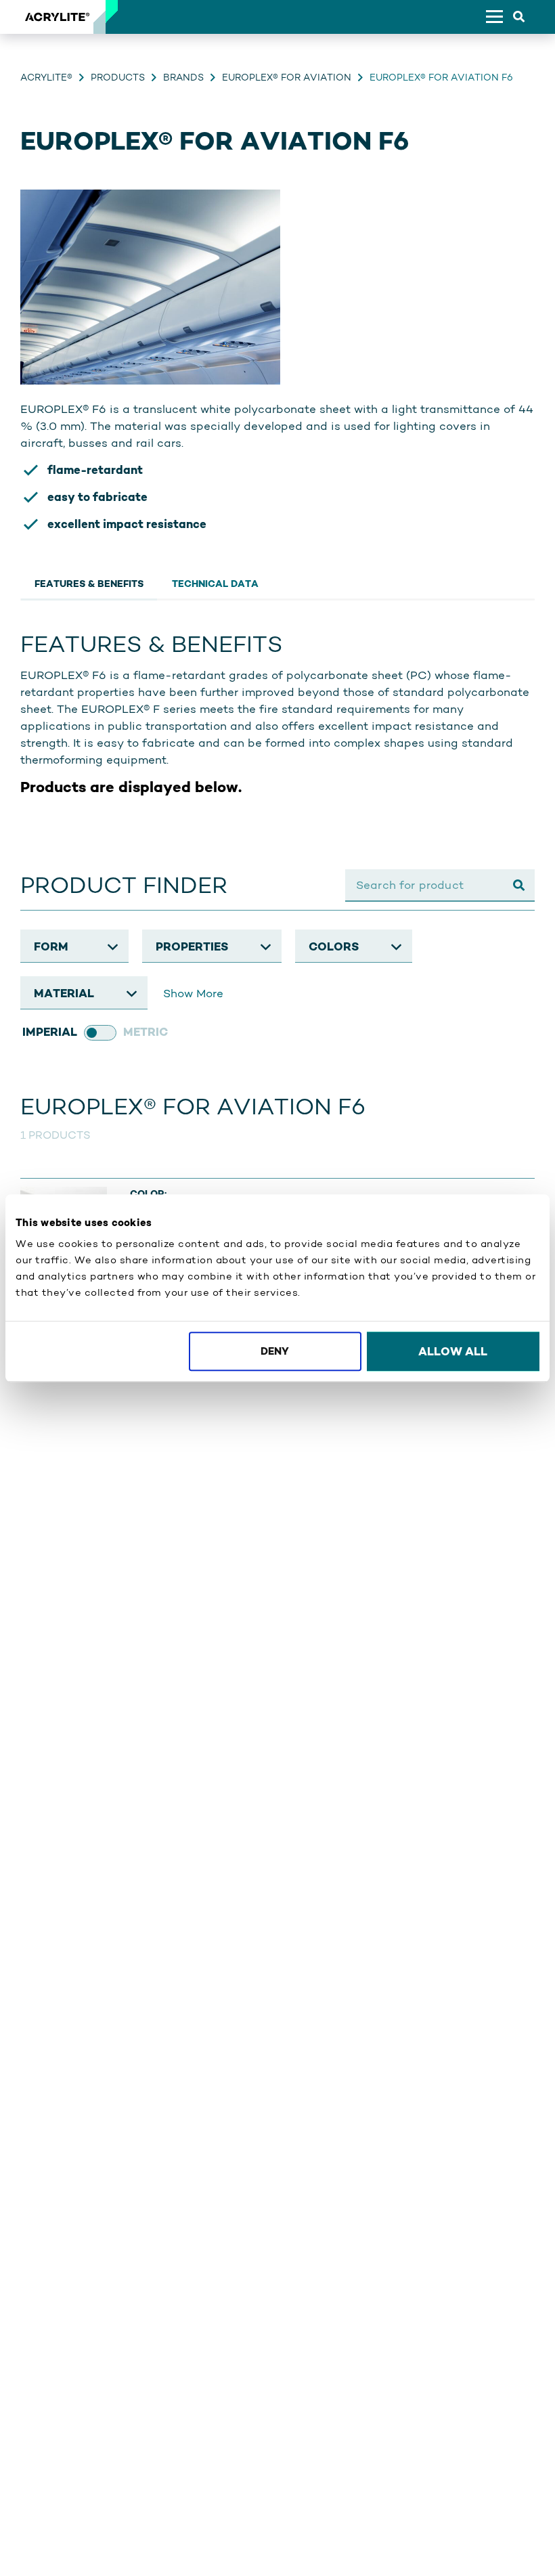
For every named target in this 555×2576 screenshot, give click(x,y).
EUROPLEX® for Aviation (287, 77)
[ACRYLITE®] (57, 17)
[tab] (89, 582)
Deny (275, 1351)
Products (118, 77)
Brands (183, 77)
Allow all (453, 1351)
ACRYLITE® (46, 77)
